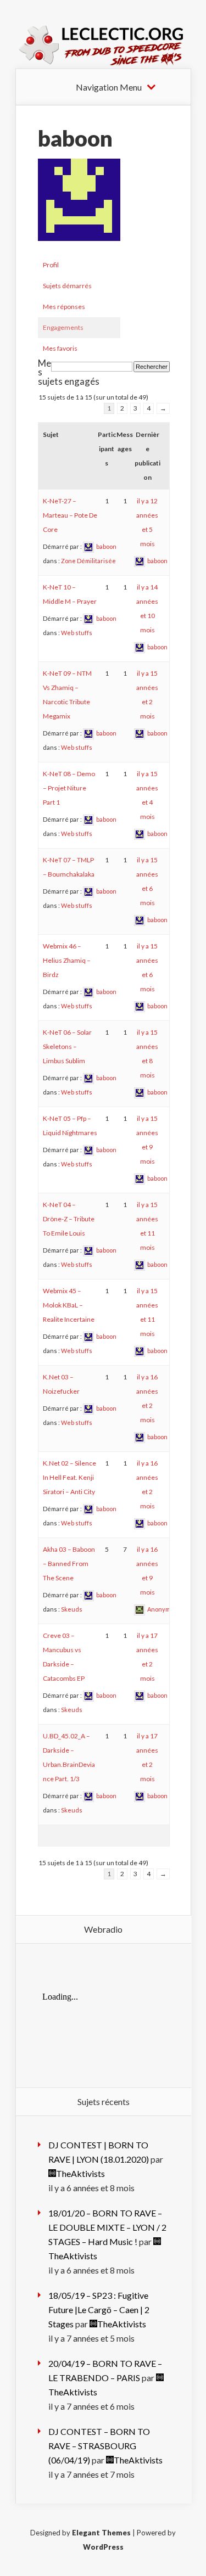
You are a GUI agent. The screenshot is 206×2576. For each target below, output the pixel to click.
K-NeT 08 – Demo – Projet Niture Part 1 (69, 788)
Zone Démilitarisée (88, 561)
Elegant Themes (101, 2533)
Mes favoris (60, 348)
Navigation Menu (109, 87)
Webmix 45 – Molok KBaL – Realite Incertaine (69, 1305)
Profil (51, 265)
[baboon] (79, 249)
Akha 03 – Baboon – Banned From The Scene (69, 1564)
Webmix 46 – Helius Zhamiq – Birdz (67, 960)
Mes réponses (64, 307)
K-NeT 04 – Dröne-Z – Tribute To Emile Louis (69, 1219)
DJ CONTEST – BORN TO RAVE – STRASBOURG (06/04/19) (99, 2446)
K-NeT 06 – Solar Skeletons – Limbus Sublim (67, 1046)
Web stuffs (77, 633)
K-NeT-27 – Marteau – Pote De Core (70, 515)
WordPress (103, 2547)
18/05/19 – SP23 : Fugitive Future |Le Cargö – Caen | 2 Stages (99, 2310)
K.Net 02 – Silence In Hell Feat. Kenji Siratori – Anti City (69, 1477)
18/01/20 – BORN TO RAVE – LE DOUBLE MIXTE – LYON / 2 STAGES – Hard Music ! (107, 2227)
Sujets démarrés (67, 286)
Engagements (63, 327)
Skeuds (72, 1609)
